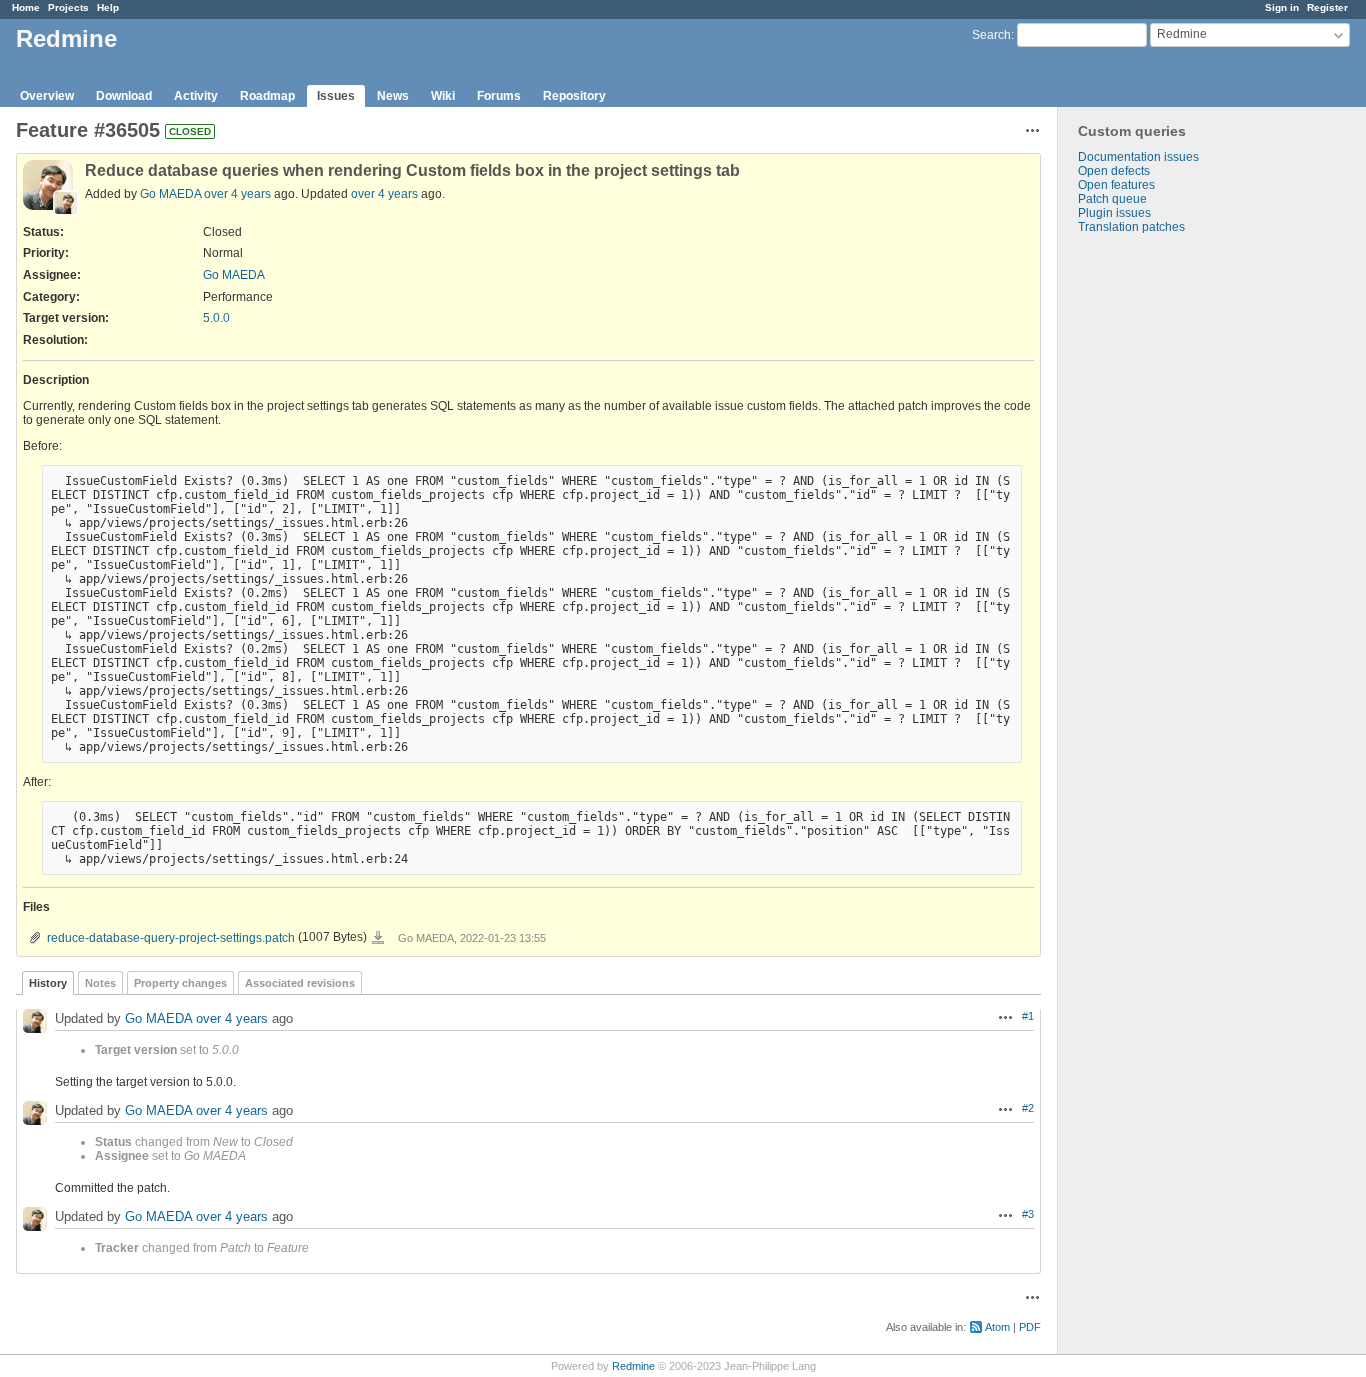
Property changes (180, 983)
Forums (499, 96)
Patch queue (1112, 199)
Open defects (1114, 171)
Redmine (633, 1366)
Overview (47, 96)
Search (991, 35)
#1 (1028, 1016)
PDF (1030, 1327)
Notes (100, 983)
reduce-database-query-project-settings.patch (171, 938)
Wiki (443, 96)
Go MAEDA (170, 194)
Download (124, 96)
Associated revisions (300, 983)
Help (108, 7)
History (48, 983)
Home (26, 7)
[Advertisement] (1158, 548)
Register (1327, 7)
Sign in (1282, 7)
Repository (574, 96)
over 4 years (237, 194)
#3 (1028, 1214)
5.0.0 (216, 318)
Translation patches (1131, 227)
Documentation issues (1138, 157)
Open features (1116, 185)
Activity (196, 96)
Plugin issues (1114, 213)
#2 (1028, 1108)
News (393, 96)
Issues (336, 96)
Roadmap (267, 96)
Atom (997, 1327)
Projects (68, 7)
